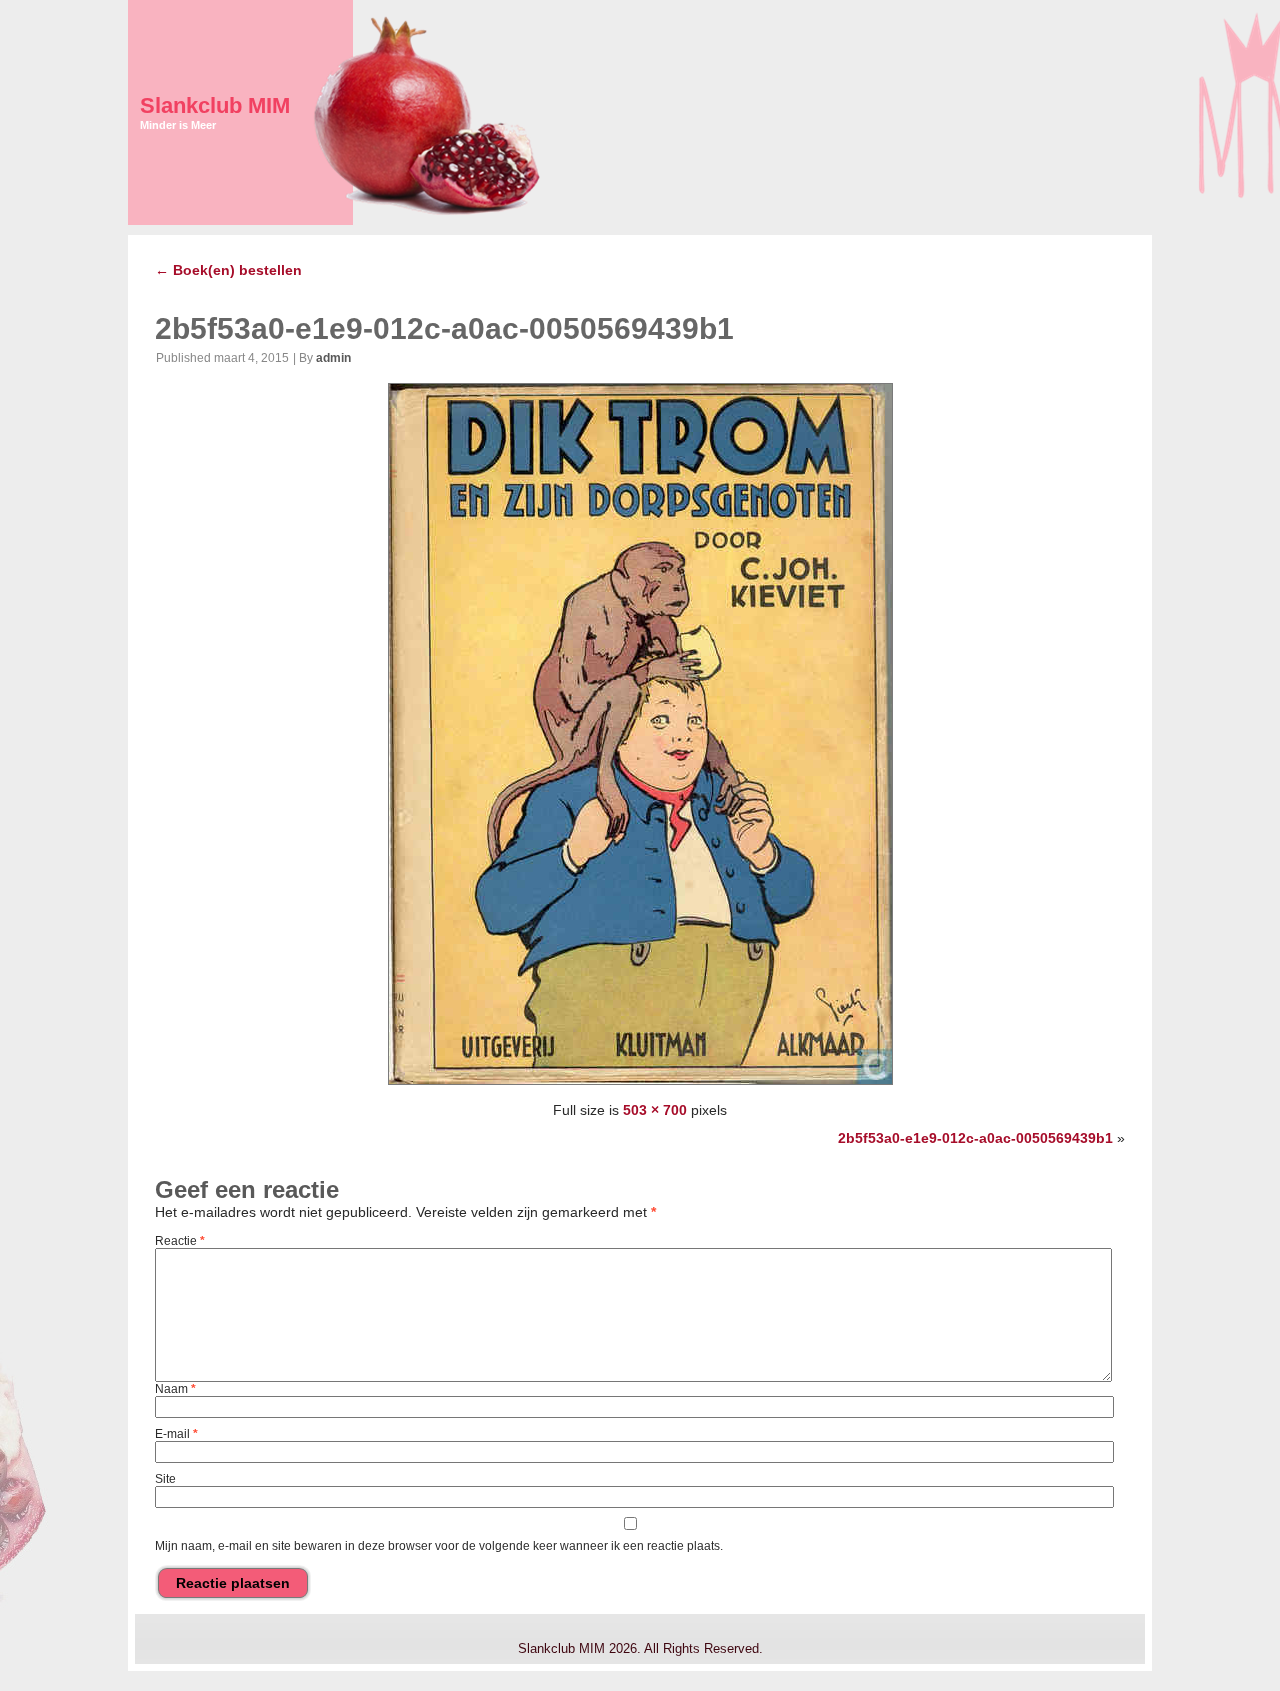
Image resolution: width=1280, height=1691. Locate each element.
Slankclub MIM (215, 105)
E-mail (176, 1434)
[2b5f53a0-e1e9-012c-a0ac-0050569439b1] (640, 1085)
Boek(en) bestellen (228, 270)
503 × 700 (655, 1110)
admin (333, 358)
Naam (175, 1389)
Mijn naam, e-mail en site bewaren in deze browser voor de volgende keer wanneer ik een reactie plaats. (439, 1546)
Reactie (180, 1241)
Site (165, 1479)
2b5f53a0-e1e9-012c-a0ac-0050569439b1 (444, 328)
